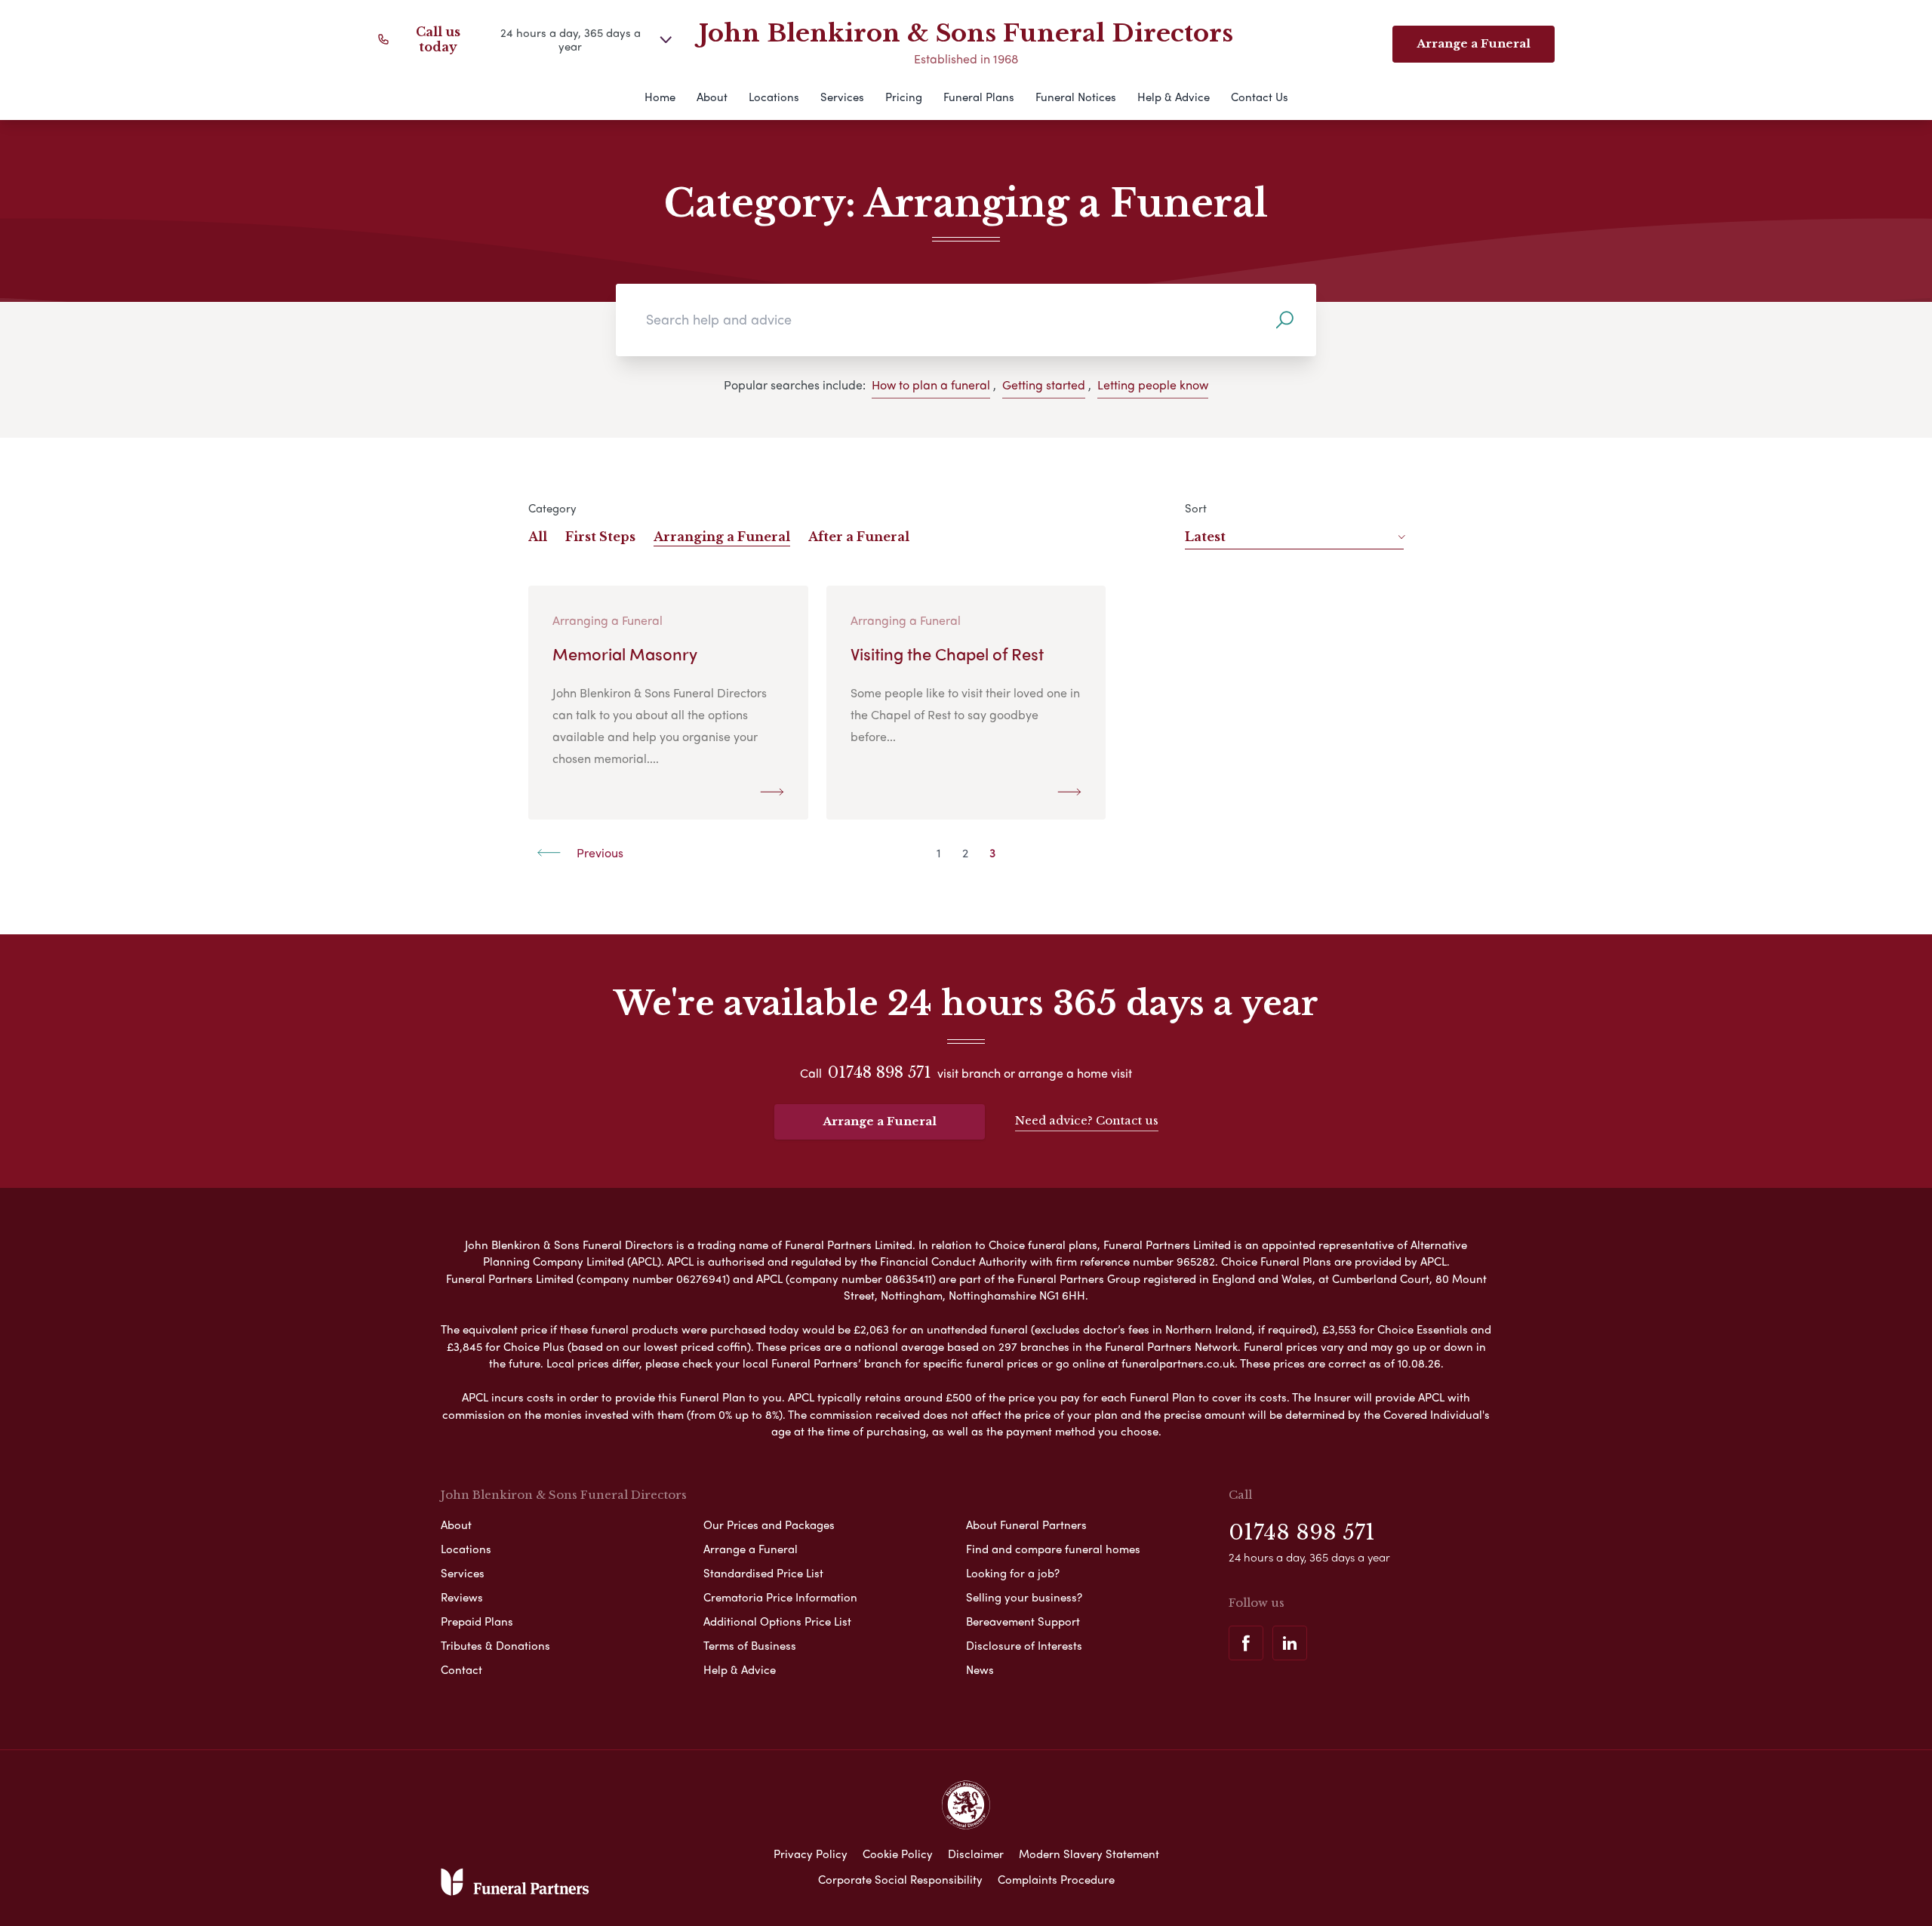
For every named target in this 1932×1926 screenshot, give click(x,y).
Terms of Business (750, 1645)
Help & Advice (1174, 97)
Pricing (904, 97)
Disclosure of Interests (1024, 1645)
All (538, 537)
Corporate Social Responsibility (900, 1879)
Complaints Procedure (1056, 1879)
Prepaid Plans (477, 1621)
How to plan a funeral (931, 385)
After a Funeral (859, 537)
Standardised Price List (763, 1573)
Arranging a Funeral (722, 537)
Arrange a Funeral (880, 1121)
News (980, 1669)
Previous (598, 852)
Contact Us (1260, 97)
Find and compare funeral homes (1053, 1549)
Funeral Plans (979, 97)
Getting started (1044, 385)
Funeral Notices (1076, 97)
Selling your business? (1024, 1597)
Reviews (462, 1597)
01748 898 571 (880, 1072)
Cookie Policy (898, 1854)
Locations (774, 97)
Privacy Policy (811, 1854)
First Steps (600, 537)
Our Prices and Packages (769, 1524)
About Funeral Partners (1026, 1524)
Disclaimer (976, 1854)
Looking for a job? (1013, 1573)
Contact (461, 1669)
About (712, 97)
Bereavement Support (1023, 1621)
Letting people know (1153, 385)
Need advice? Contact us (1087, 1120)
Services (842, 97)
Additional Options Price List (777, 1621)
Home (660, 97)
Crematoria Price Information (780, 1597)
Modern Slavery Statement (1089, 1854)
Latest (1205, 537)
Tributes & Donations (495, 1645)
